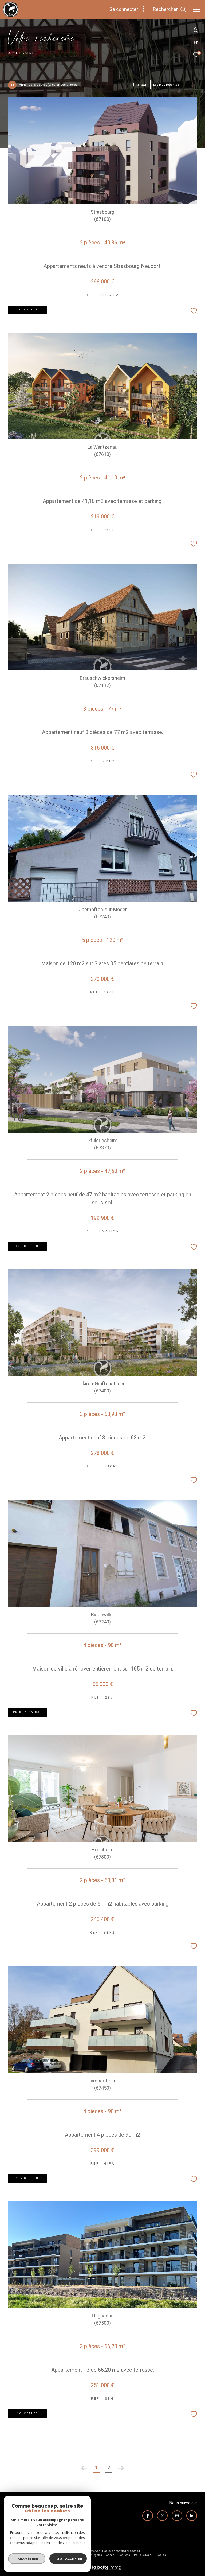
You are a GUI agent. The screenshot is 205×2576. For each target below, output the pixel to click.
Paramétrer (27, 2559)
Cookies (161, 2555)
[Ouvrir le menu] (196, 9)
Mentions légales (92, 2555)
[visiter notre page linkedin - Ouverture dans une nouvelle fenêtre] (192, 2516)
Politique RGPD (143, 2555)
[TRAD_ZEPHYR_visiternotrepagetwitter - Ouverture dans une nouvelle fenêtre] (162, 2516)
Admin (110, 2555)
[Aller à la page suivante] (121, 2468)
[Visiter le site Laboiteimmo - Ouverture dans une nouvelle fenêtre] (102, 2565)
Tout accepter (68, 2559)
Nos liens (124, 2555)
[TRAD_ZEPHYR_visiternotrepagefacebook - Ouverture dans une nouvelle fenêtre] (148, 2516)
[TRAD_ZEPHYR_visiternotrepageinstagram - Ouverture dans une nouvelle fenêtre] (177, 2516)
